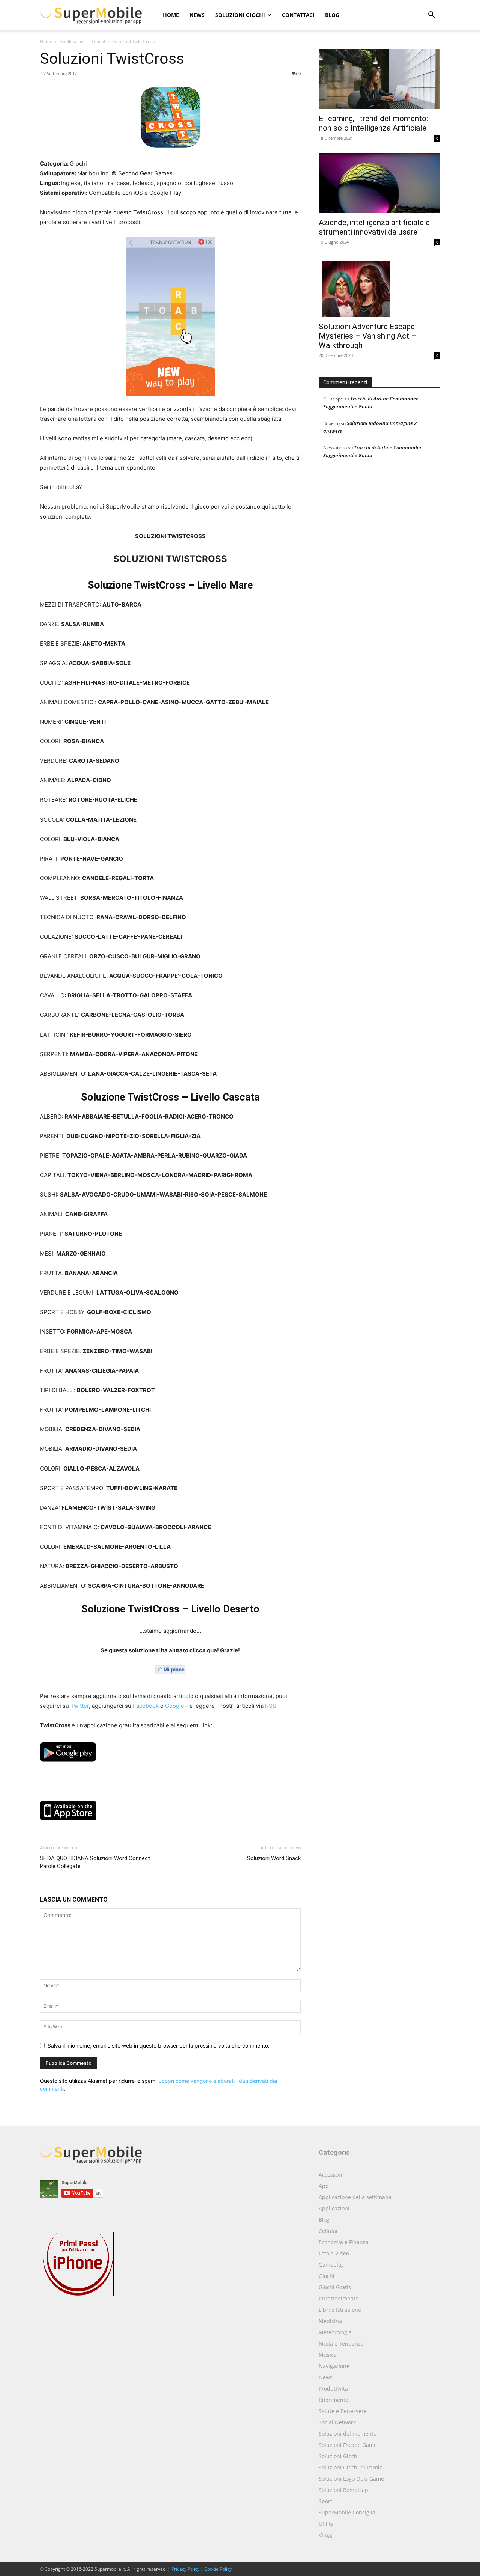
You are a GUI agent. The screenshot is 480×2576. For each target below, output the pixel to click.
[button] (431, 16)
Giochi (98, 41)
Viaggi (326, 2535)
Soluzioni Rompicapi (344, 2490)
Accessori (331, 2175)
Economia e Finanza (344, 2242)
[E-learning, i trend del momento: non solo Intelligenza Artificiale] (379, 79)
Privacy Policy (185, 2569)
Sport (325, 2501)
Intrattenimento (339, 2298)
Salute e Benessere (343, 2411)
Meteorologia (335, 2332)
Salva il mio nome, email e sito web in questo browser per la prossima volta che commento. (159, 2045)
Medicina (330, 2321)
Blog (332, 15)
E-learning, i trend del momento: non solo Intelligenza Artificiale (373, 123)
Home (171, 15)
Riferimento (334, 2400)
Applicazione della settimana (355, 2197)
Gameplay (331, 2265)
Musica (328, 2355)
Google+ (176, 1706)
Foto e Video (334, 2253)
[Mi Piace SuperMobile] (170, 1669)
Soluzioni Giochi (240, 15)
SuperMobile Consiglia (347, 2512)
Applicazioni (72, 41)
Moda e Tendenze (341, 2343)
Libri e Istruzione (340, 2310)
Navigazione (334, 2366)
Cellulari (329, 2231)
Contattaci (298, 15)
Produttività (333, 2389)
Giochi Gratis (335, 2287)
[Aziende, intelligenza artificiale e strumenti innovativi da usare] (379, 183)
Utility (326, 2524)
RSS (271, 1706)
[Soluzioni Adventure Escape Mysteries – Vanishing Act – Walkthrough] (379, 287)
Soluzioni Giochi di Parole (351, 2467)
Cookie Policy (218, 2569)
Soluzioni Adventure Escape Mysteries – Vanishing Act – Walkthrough (367, 336)
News (197, 15)
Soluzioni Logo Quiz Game (351, 2479)
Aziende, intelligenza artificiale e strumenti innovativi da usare (374, 227)
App (324, 2186)
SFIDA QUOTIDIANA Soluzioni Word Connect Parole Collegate (95, 1862)
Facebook (146, 1706)
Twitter (80, 1706)
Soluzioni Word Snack (274, 1858)
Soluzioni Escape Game (348, 2445)
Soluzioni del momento (348, 2434)
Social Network (337, 2422)
